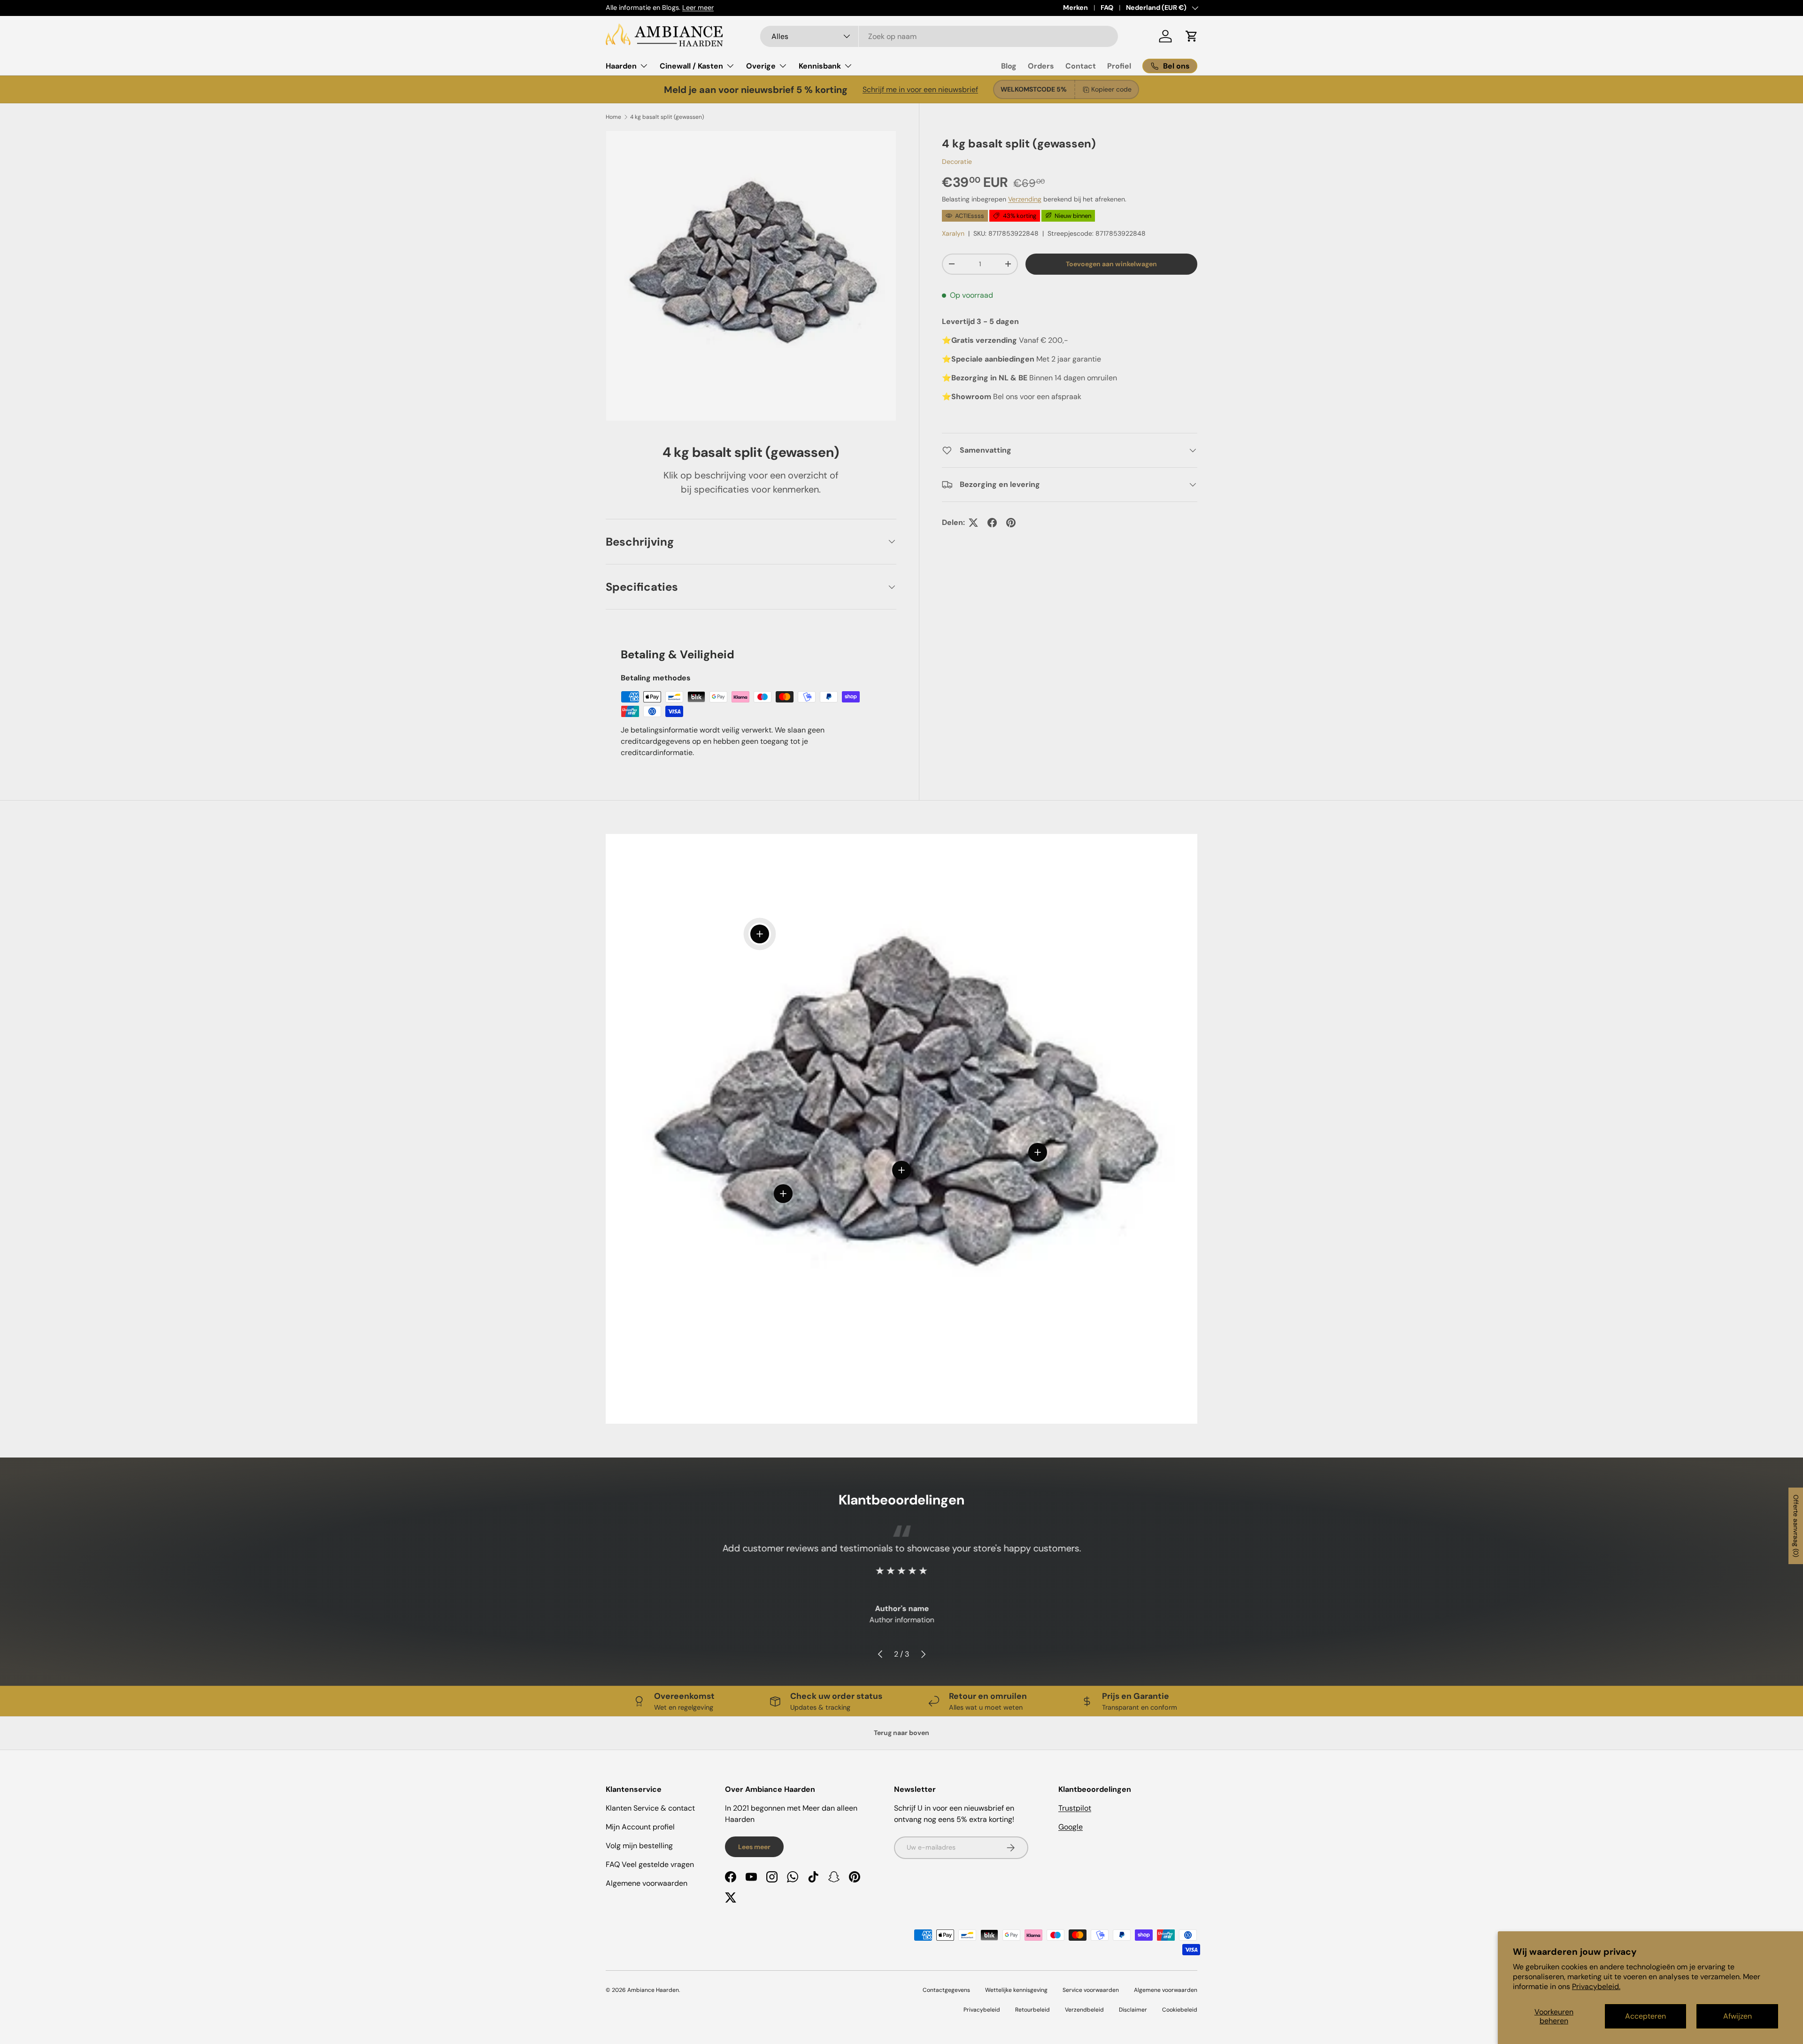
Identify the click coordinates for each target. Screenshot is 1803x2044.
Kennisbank (820, 66)
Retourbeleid (1032, 2010)
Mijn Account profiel (640, 1827)
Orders (1041, 66)
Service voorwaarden (1091, 1990)
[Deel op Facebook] (992, 523)
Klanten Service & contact (650, 1808)
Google (1071, 1827)
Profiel (1119, 66)
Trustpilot (1075, 1808)
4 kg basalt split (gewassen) (667, 117)
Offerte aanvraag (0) (1796, 1526)
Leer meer (698, 8)
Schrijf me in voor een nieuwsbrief (920, 89)
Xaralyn (953, 233)
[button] (1192, 36)
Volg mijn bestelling (639, 1846)
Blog (1009, 66)
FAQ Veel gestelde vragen (650, 1864)
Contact (1081, 66)
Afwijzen (1738, 2016)
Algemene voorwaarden (647, 1883)
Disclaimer (1133, 2010)
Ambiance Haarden (653, 1990)
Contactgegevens (946, 1990)
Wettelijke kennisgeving (1016, 1990)
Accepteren (1645, 2016)
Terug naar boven (901, 1733)
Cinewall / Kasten (691, 66)
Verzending (1025, 199)
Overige (761, 66)
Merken (1075, 8)
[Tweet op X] (973, 523)
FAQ (1107, 8)
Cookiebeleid (1180, 2010)
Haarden (621, 66)
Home (613, 117)
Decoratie (957, 161)
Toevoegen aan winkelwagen (1111, 264)
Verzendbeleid (1084, 2010)
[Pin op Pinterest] (1011, 523)
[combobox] (939, 36)
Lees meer (754, 1847)
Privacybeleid (982, 2010)
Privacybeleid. (1596, 1986)
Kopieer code (1111, 89)
